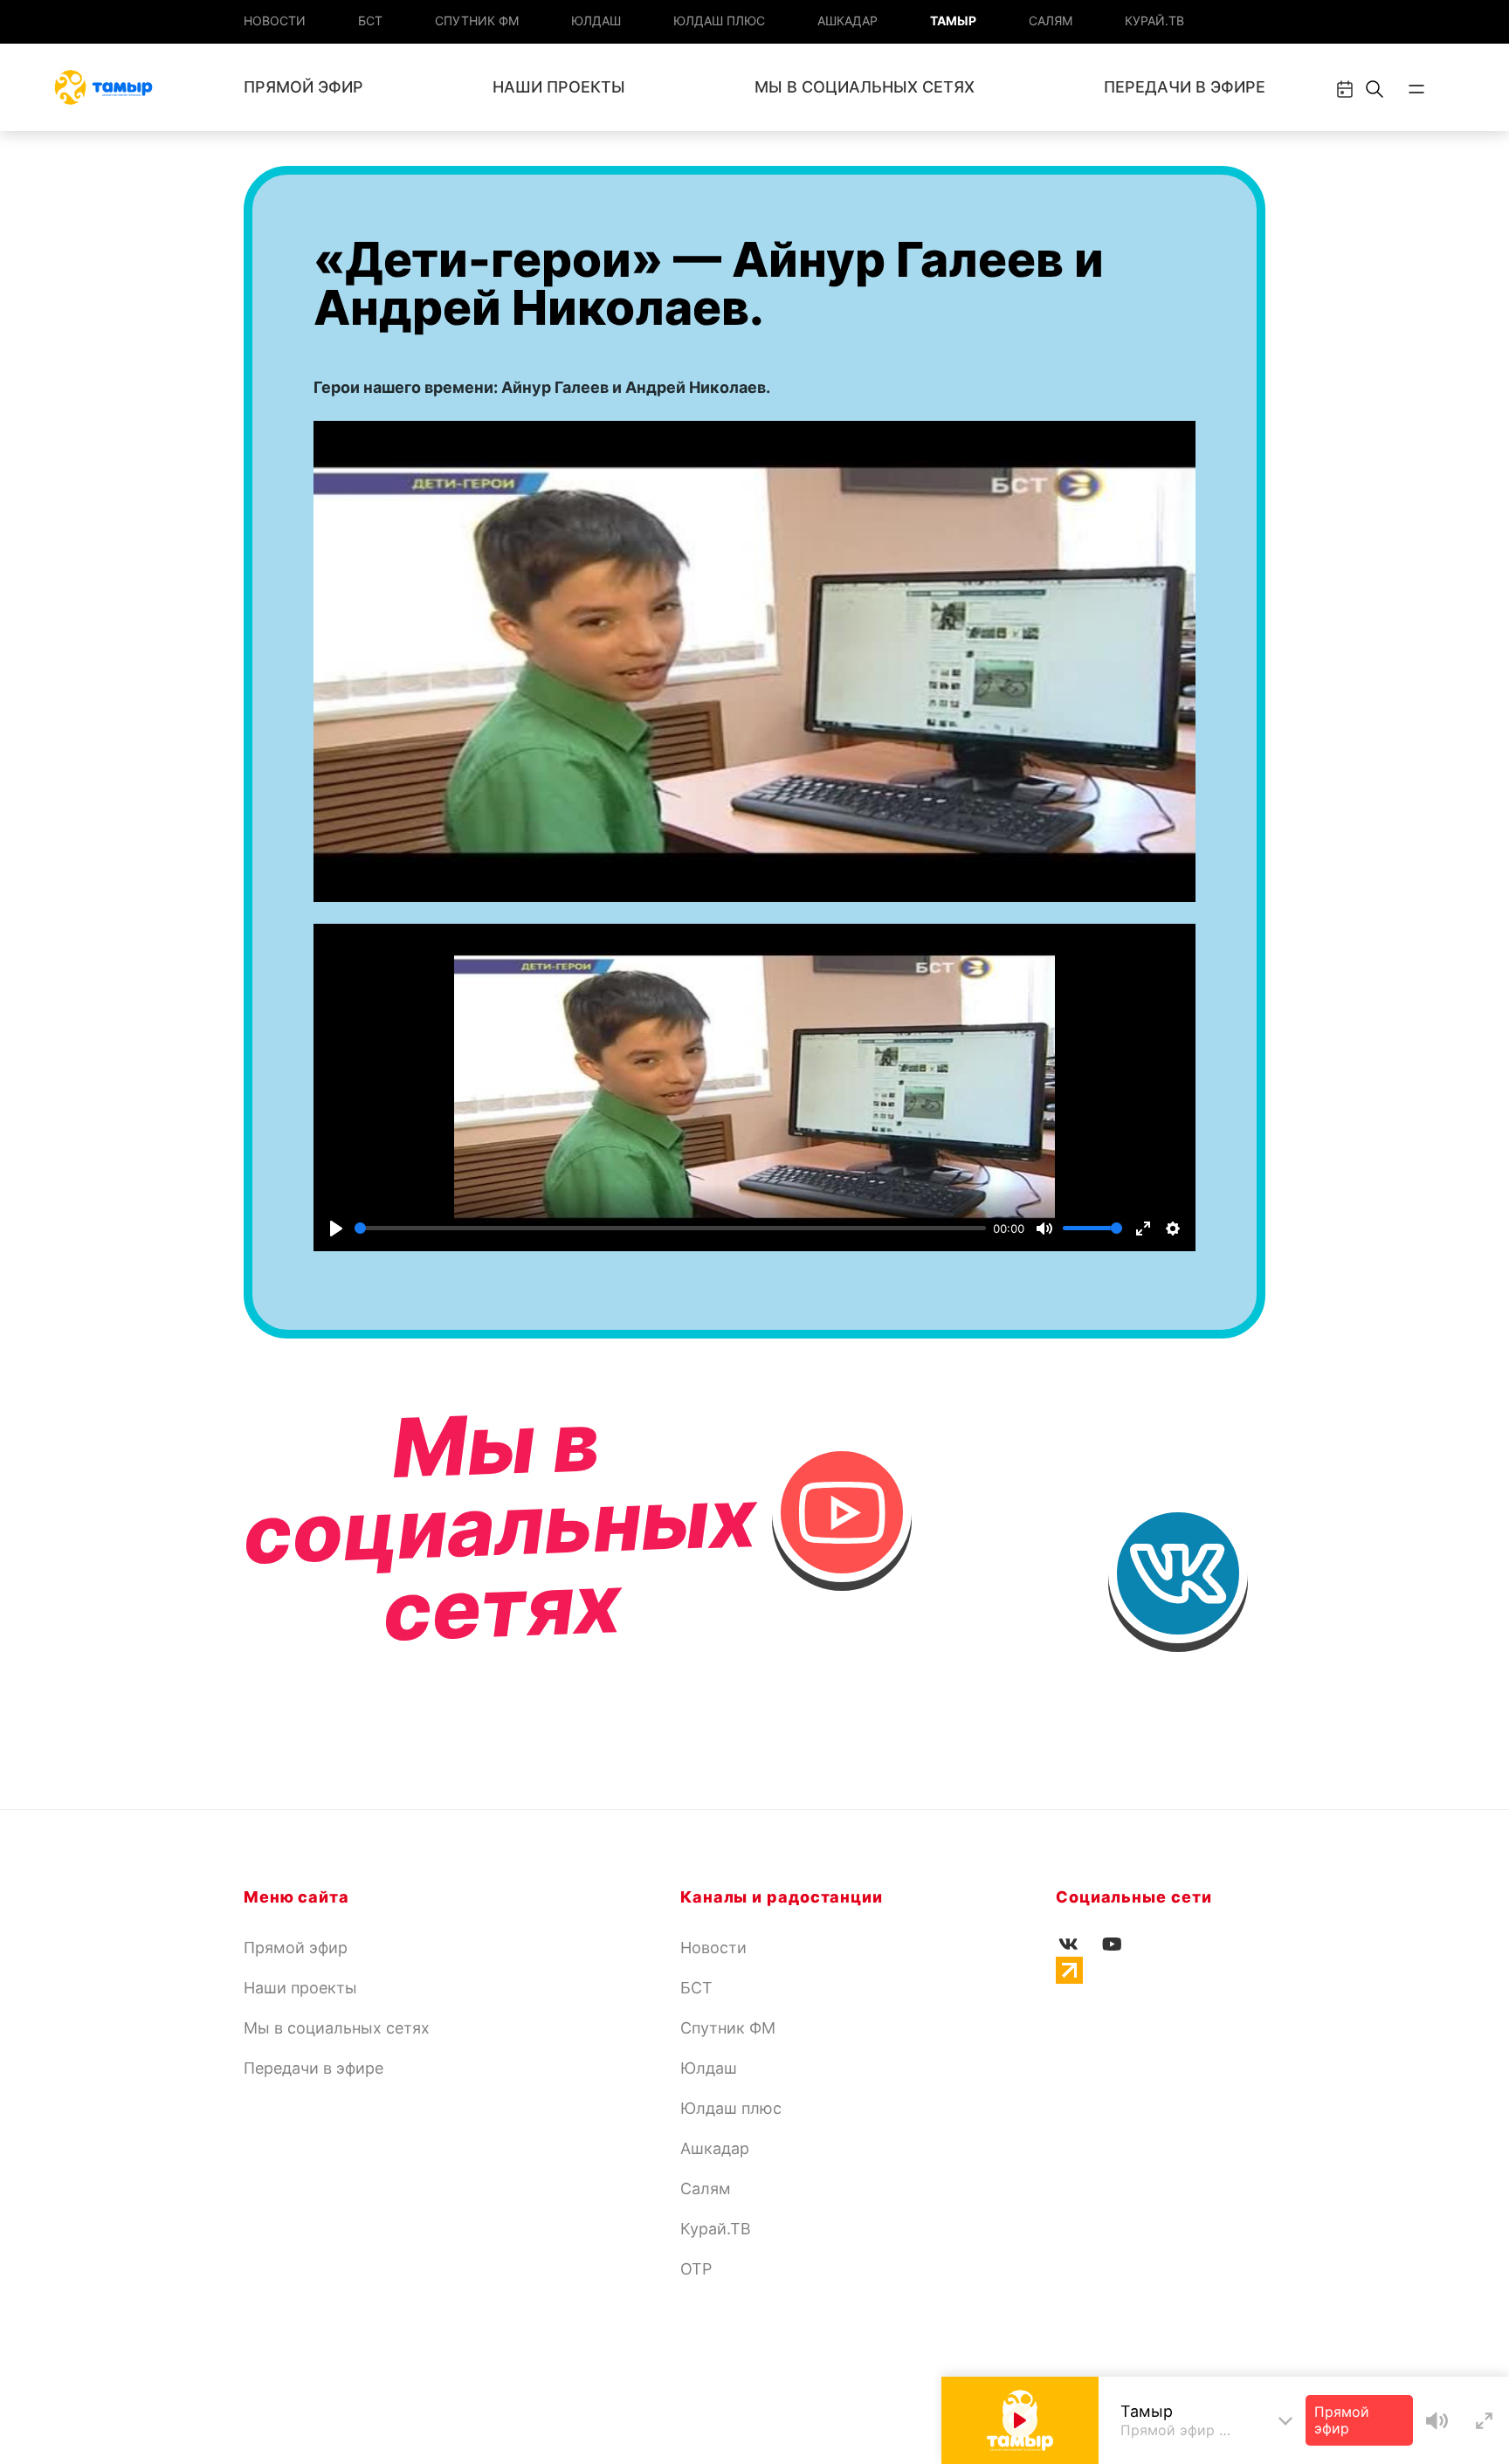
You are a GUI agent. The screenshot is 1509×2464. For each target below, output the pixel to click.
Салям (1051, 21)
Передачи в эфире (1185, 87)
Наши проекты (559, 87)
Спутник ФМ (477, 21)
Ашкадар (848, 21)
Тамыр (953, 21)
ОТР (696, 2269)
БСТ (370, 21)
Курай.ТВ (1154, 21)
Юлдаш (596, 21)
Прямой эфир (303, 87)
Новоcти (275, 21)
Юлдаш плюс (719, 21)
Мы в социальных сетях (865, 87)
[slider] (670, 1228)
